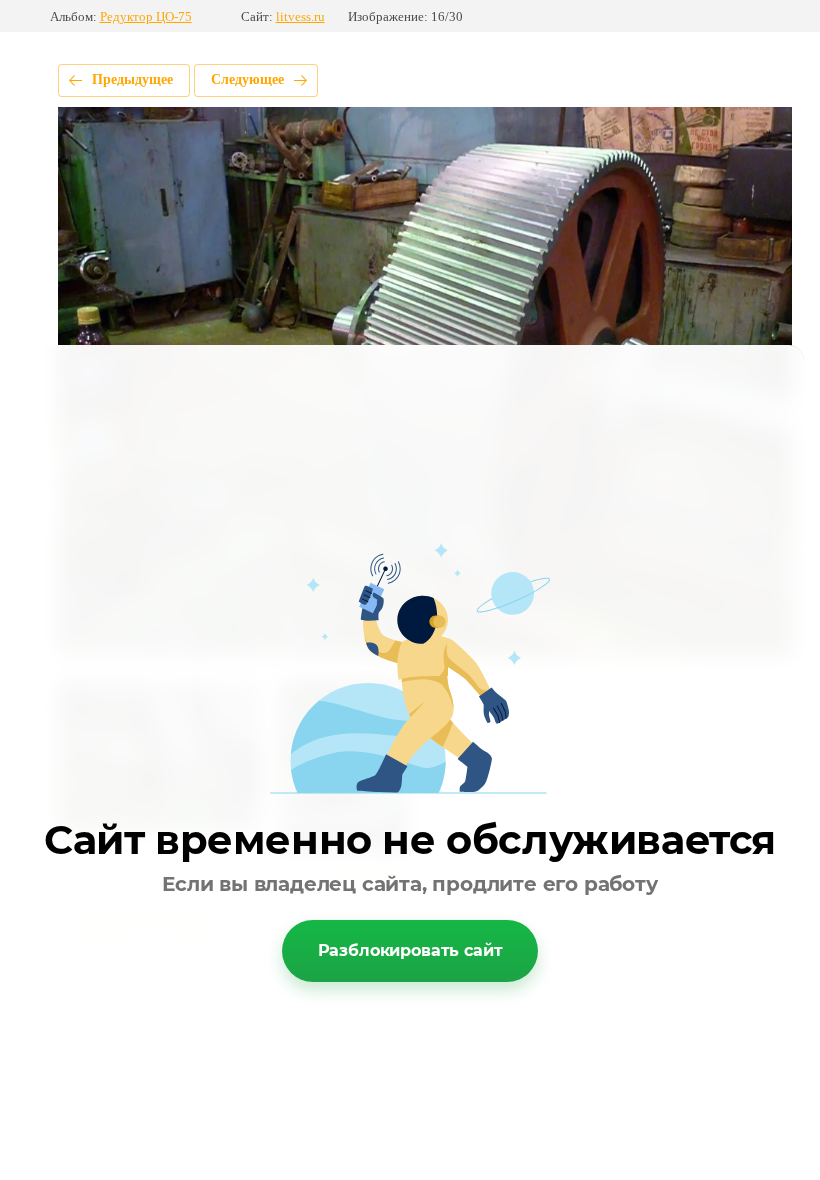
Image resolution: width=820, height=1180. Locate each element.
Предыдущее (132, 79)
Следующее (247, 79)
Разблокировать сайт (410, 950)
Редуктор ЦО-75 (146, 16)
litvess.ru (300, 16)
